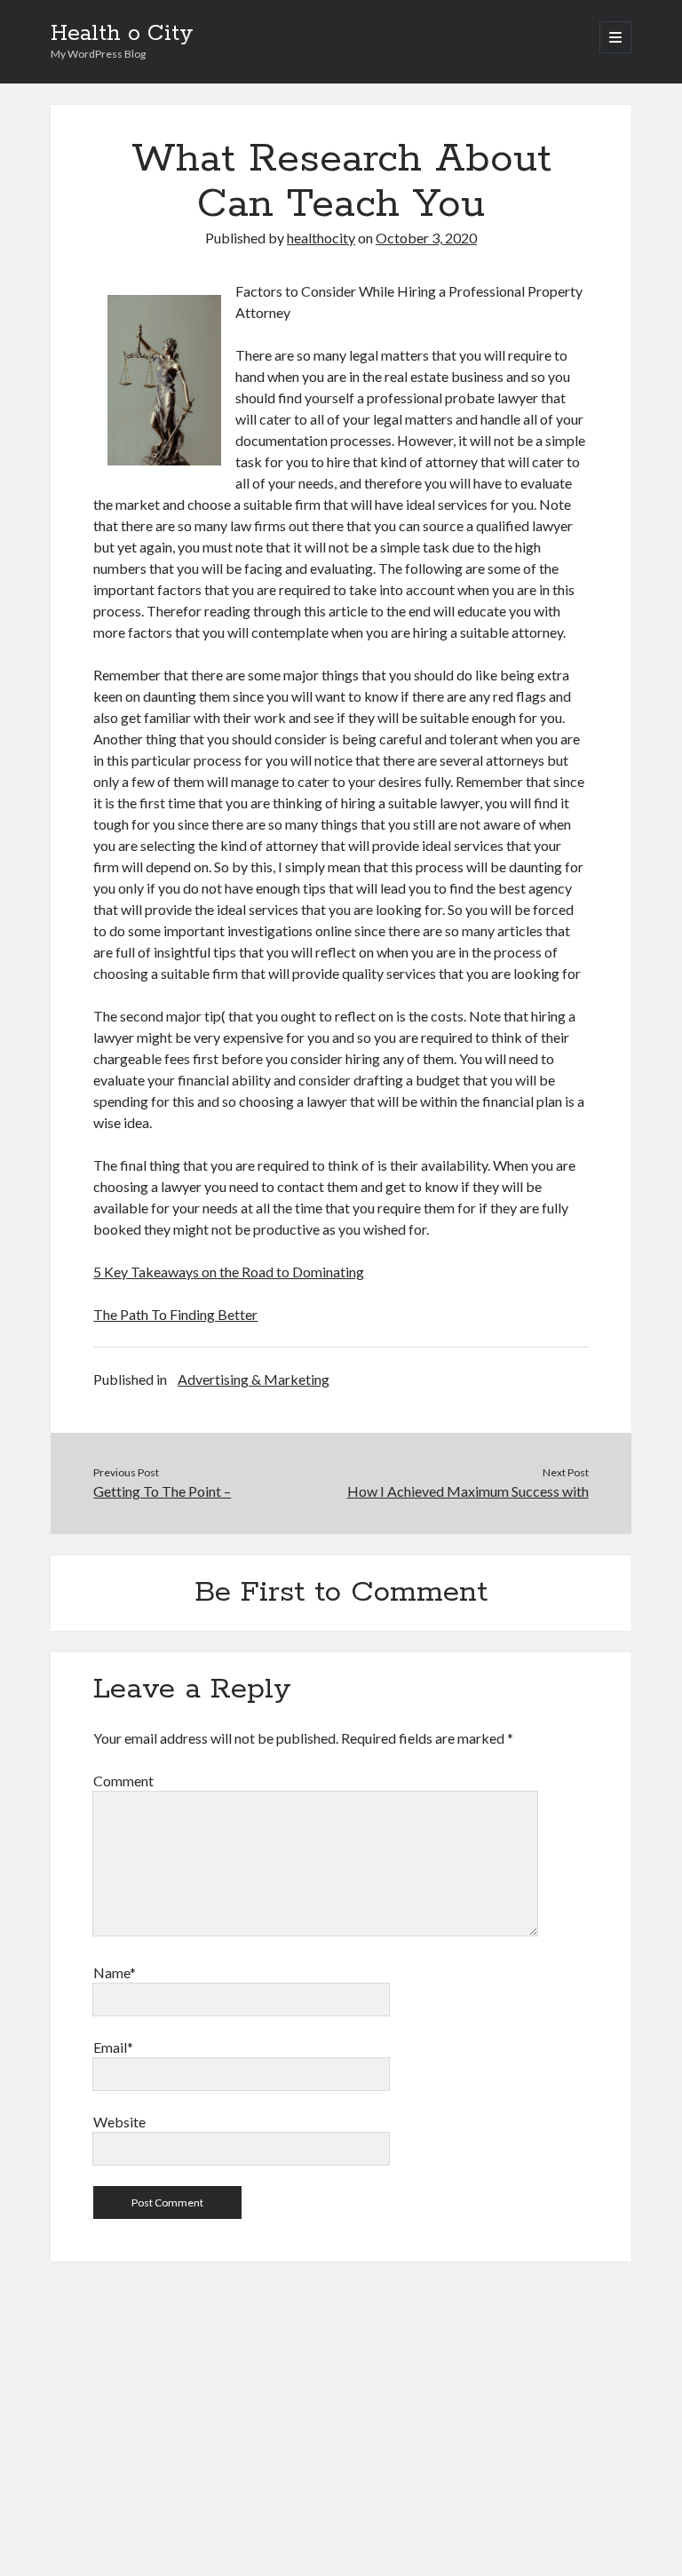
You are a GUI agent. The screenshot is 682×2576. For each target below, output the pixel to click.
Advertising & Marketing (254, 1379)
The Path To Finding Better (175, 1314)
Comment (123, 1781)
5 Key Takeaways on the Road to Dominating (229, 1272)
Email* (113, 2047)
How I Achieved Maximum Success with (468, 1491)
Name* (115, 1972)
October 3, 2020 (426, 238)
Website (119, 2122)
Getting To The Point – (162, 1491)
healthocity (321, 238)
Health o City (122, 34)
